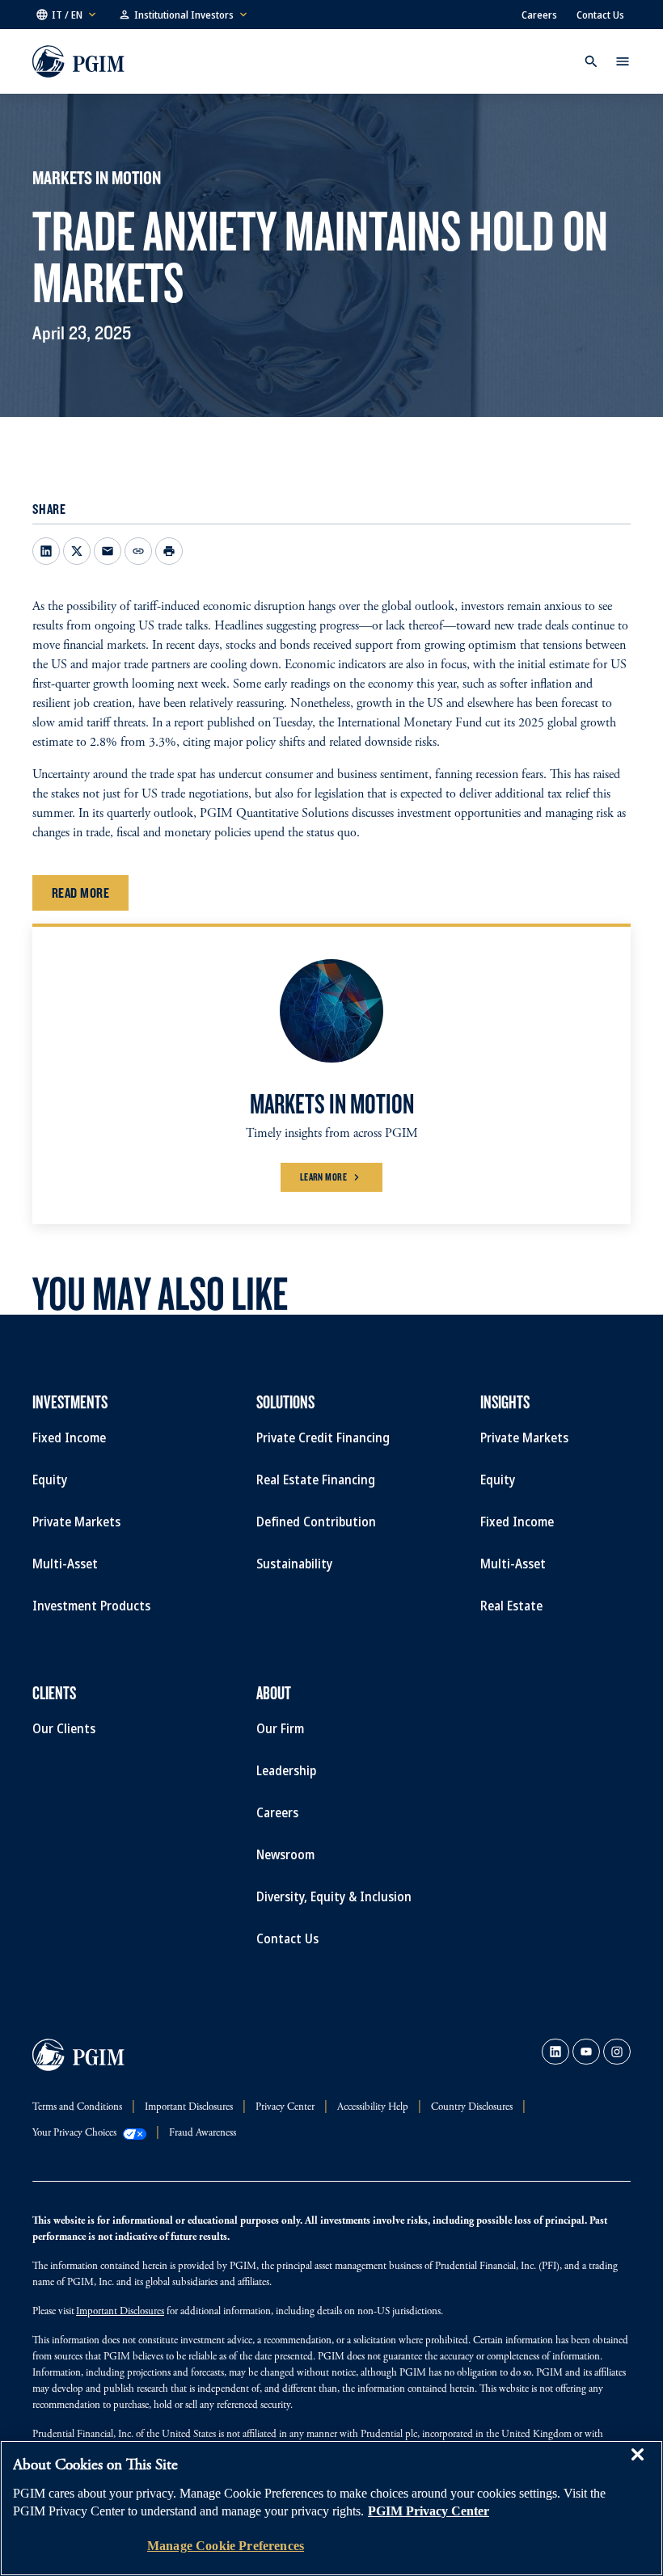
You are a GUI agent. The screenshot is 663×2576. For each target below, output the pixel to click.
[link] (555, 2052)
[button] (67, 15)
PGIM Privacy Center (429, 2511)
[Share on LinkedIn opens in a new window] (46, 551)
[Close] (637, 2466)
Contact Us (600, 15)
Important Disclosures (120, 2312)
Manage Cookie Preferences (226, 2546)
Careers (539, 15)
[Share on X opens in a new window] (77, 551)
